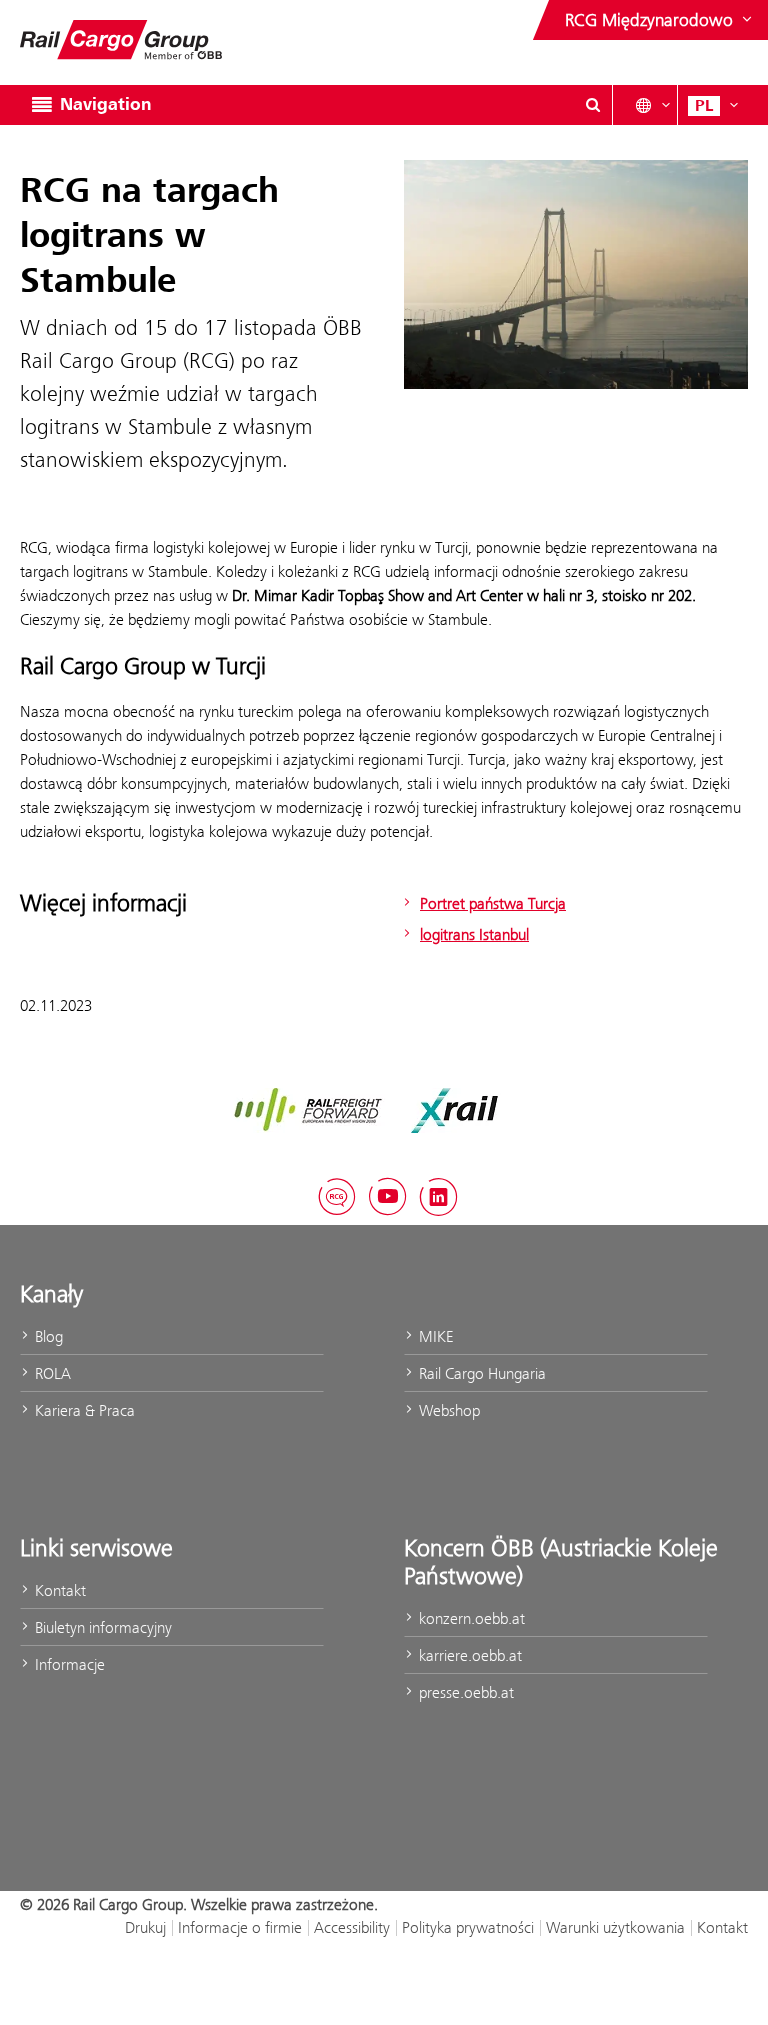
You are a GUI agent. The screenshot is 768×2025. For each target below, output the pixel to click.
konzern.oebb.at (470, 1618)
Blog (47, 1336)
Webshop (447, 1410)
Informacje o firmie (240, 1927)
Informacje (68, 1664)
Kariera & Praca (83, 1410)
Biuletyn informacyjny (101, 1627)
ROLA (51, 1373)
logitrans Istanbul (474, 934)
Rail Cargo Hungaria (480, 1373)
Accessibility (352, 1927)
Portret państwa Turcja (493, 903)
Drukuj (145, 1927)
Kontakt (58, 1590)
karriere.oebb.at (468, 1655)
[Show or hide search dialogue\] (593, 105)
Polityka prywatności (468, 1927)
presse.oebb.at (464, 1692)
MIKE (434, 1336)
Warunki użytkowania (615, 1927)
